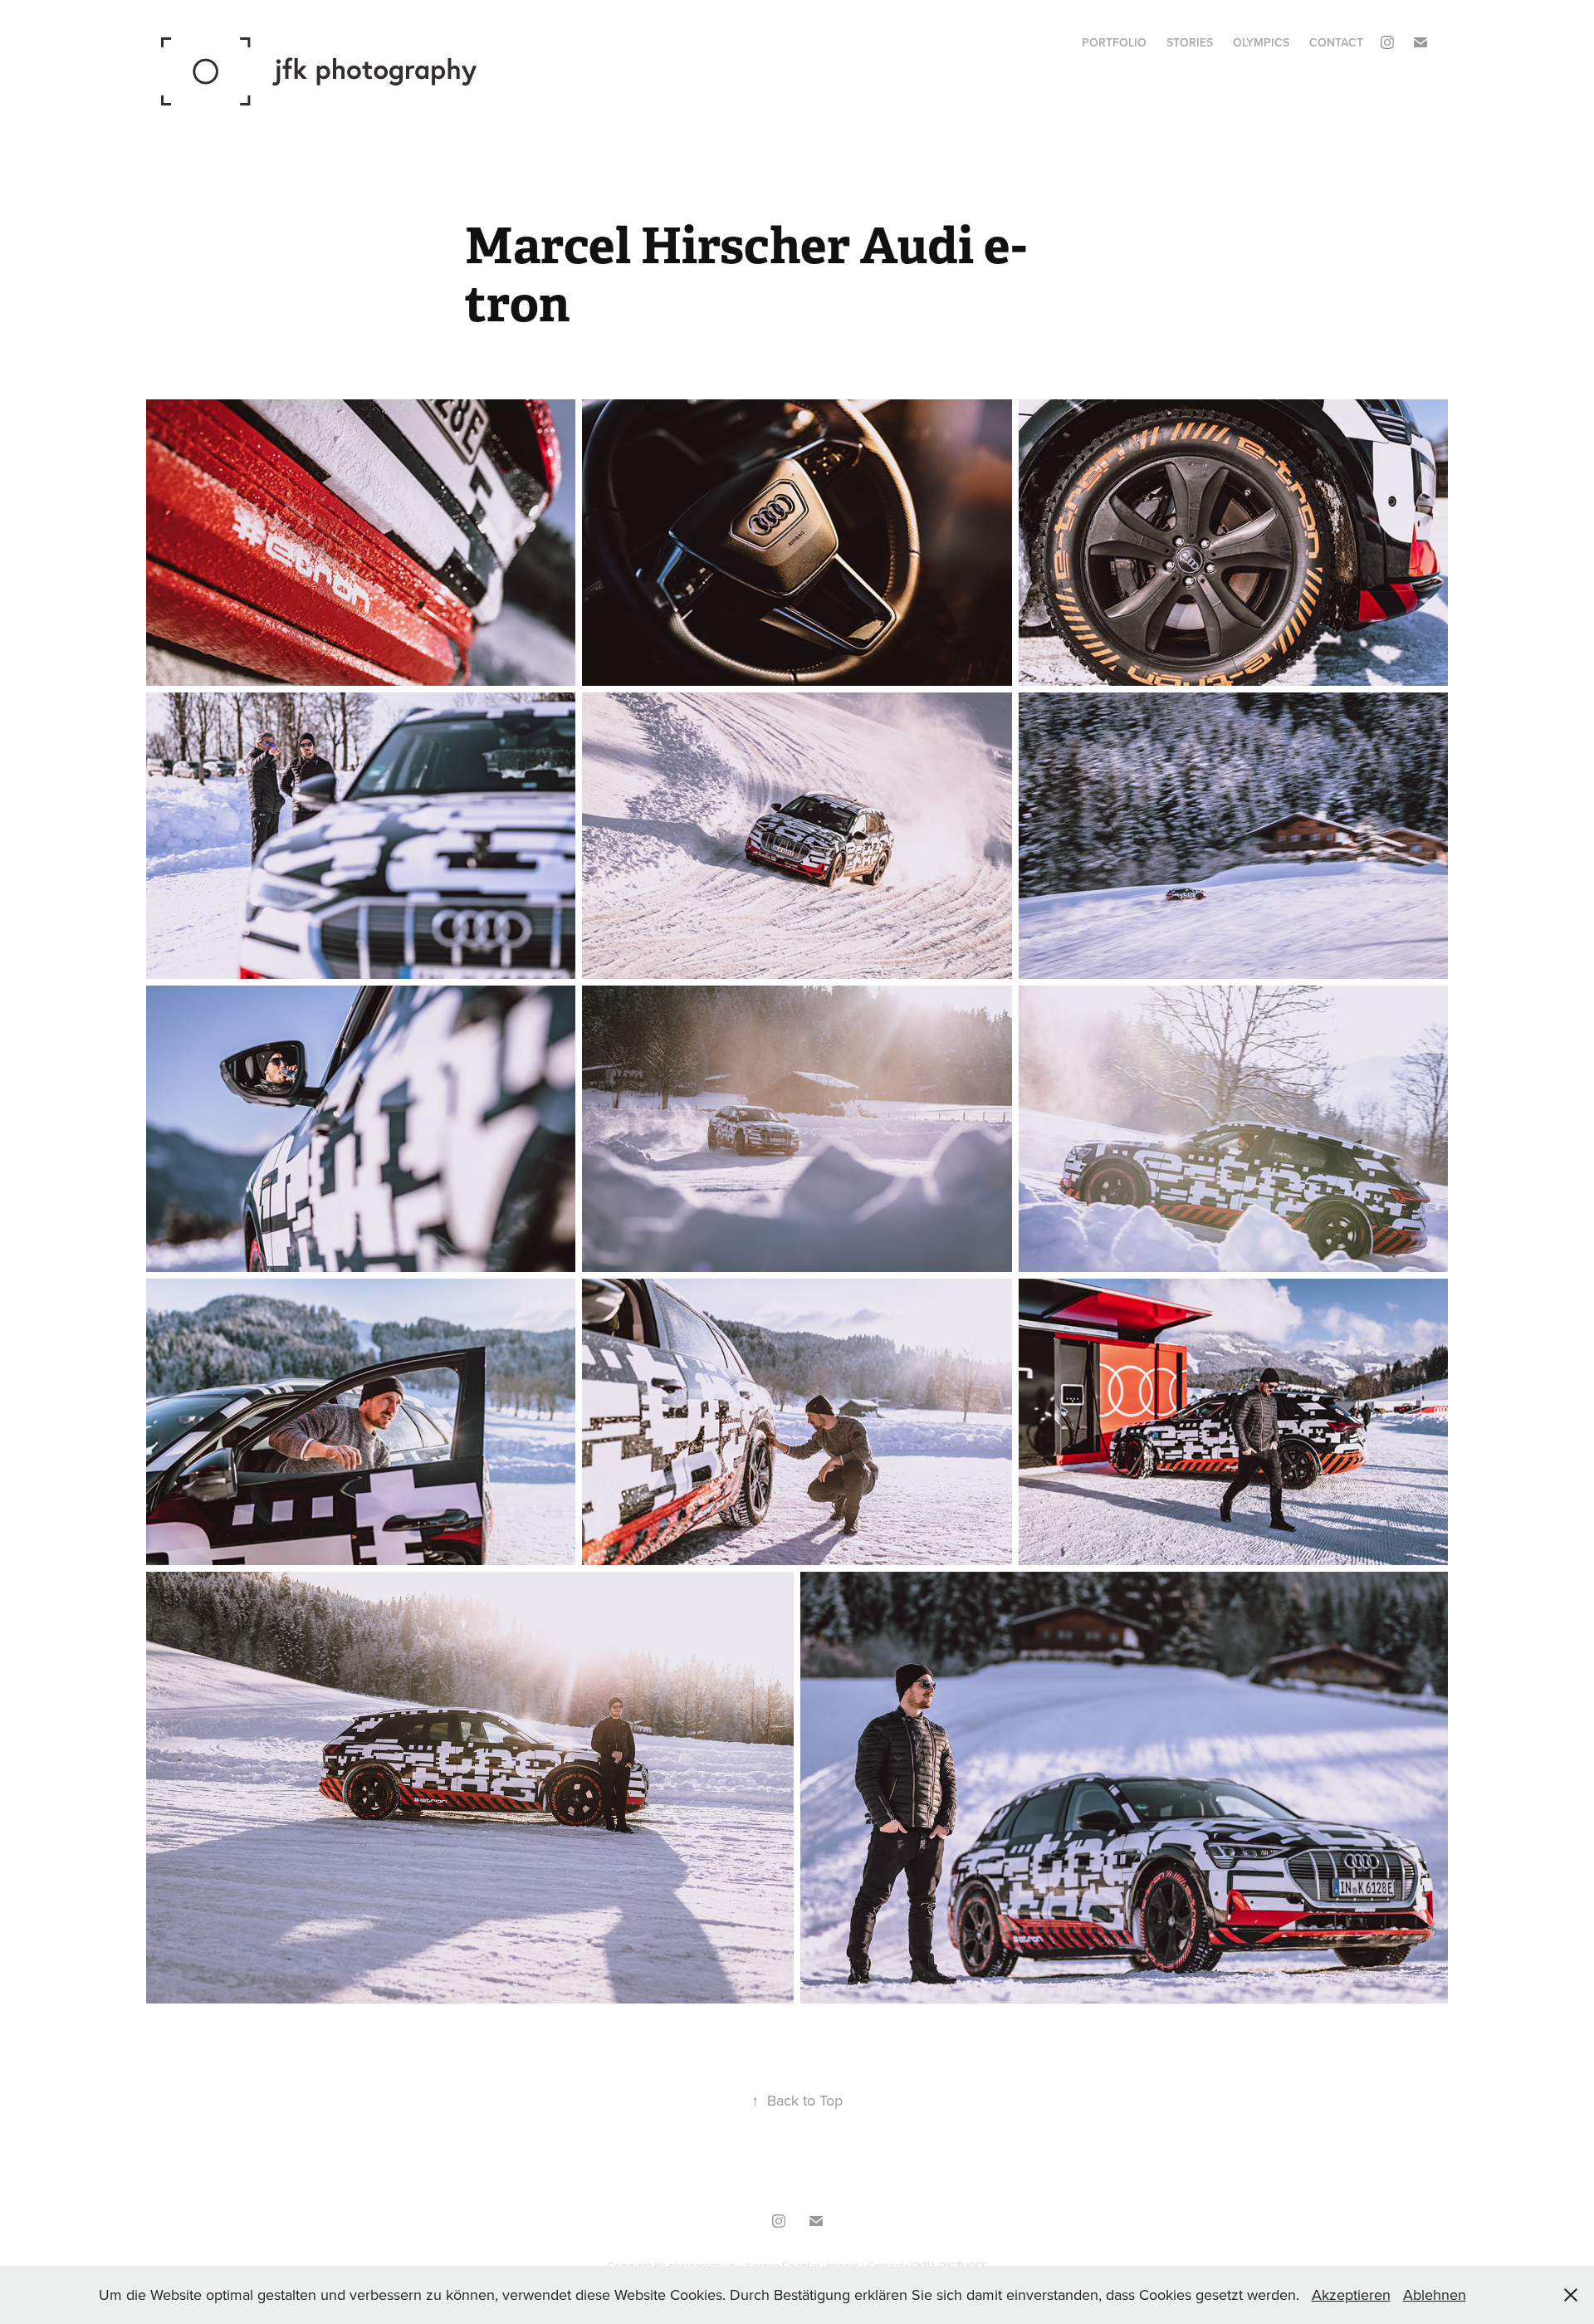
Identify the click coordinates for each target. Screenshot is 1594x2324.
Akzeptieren (1351, 2295)
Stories (1190, 42)
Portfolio (1114, 42)
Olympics (1261, 42)
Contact (1336, 42)
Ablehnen (1435, 2295)
